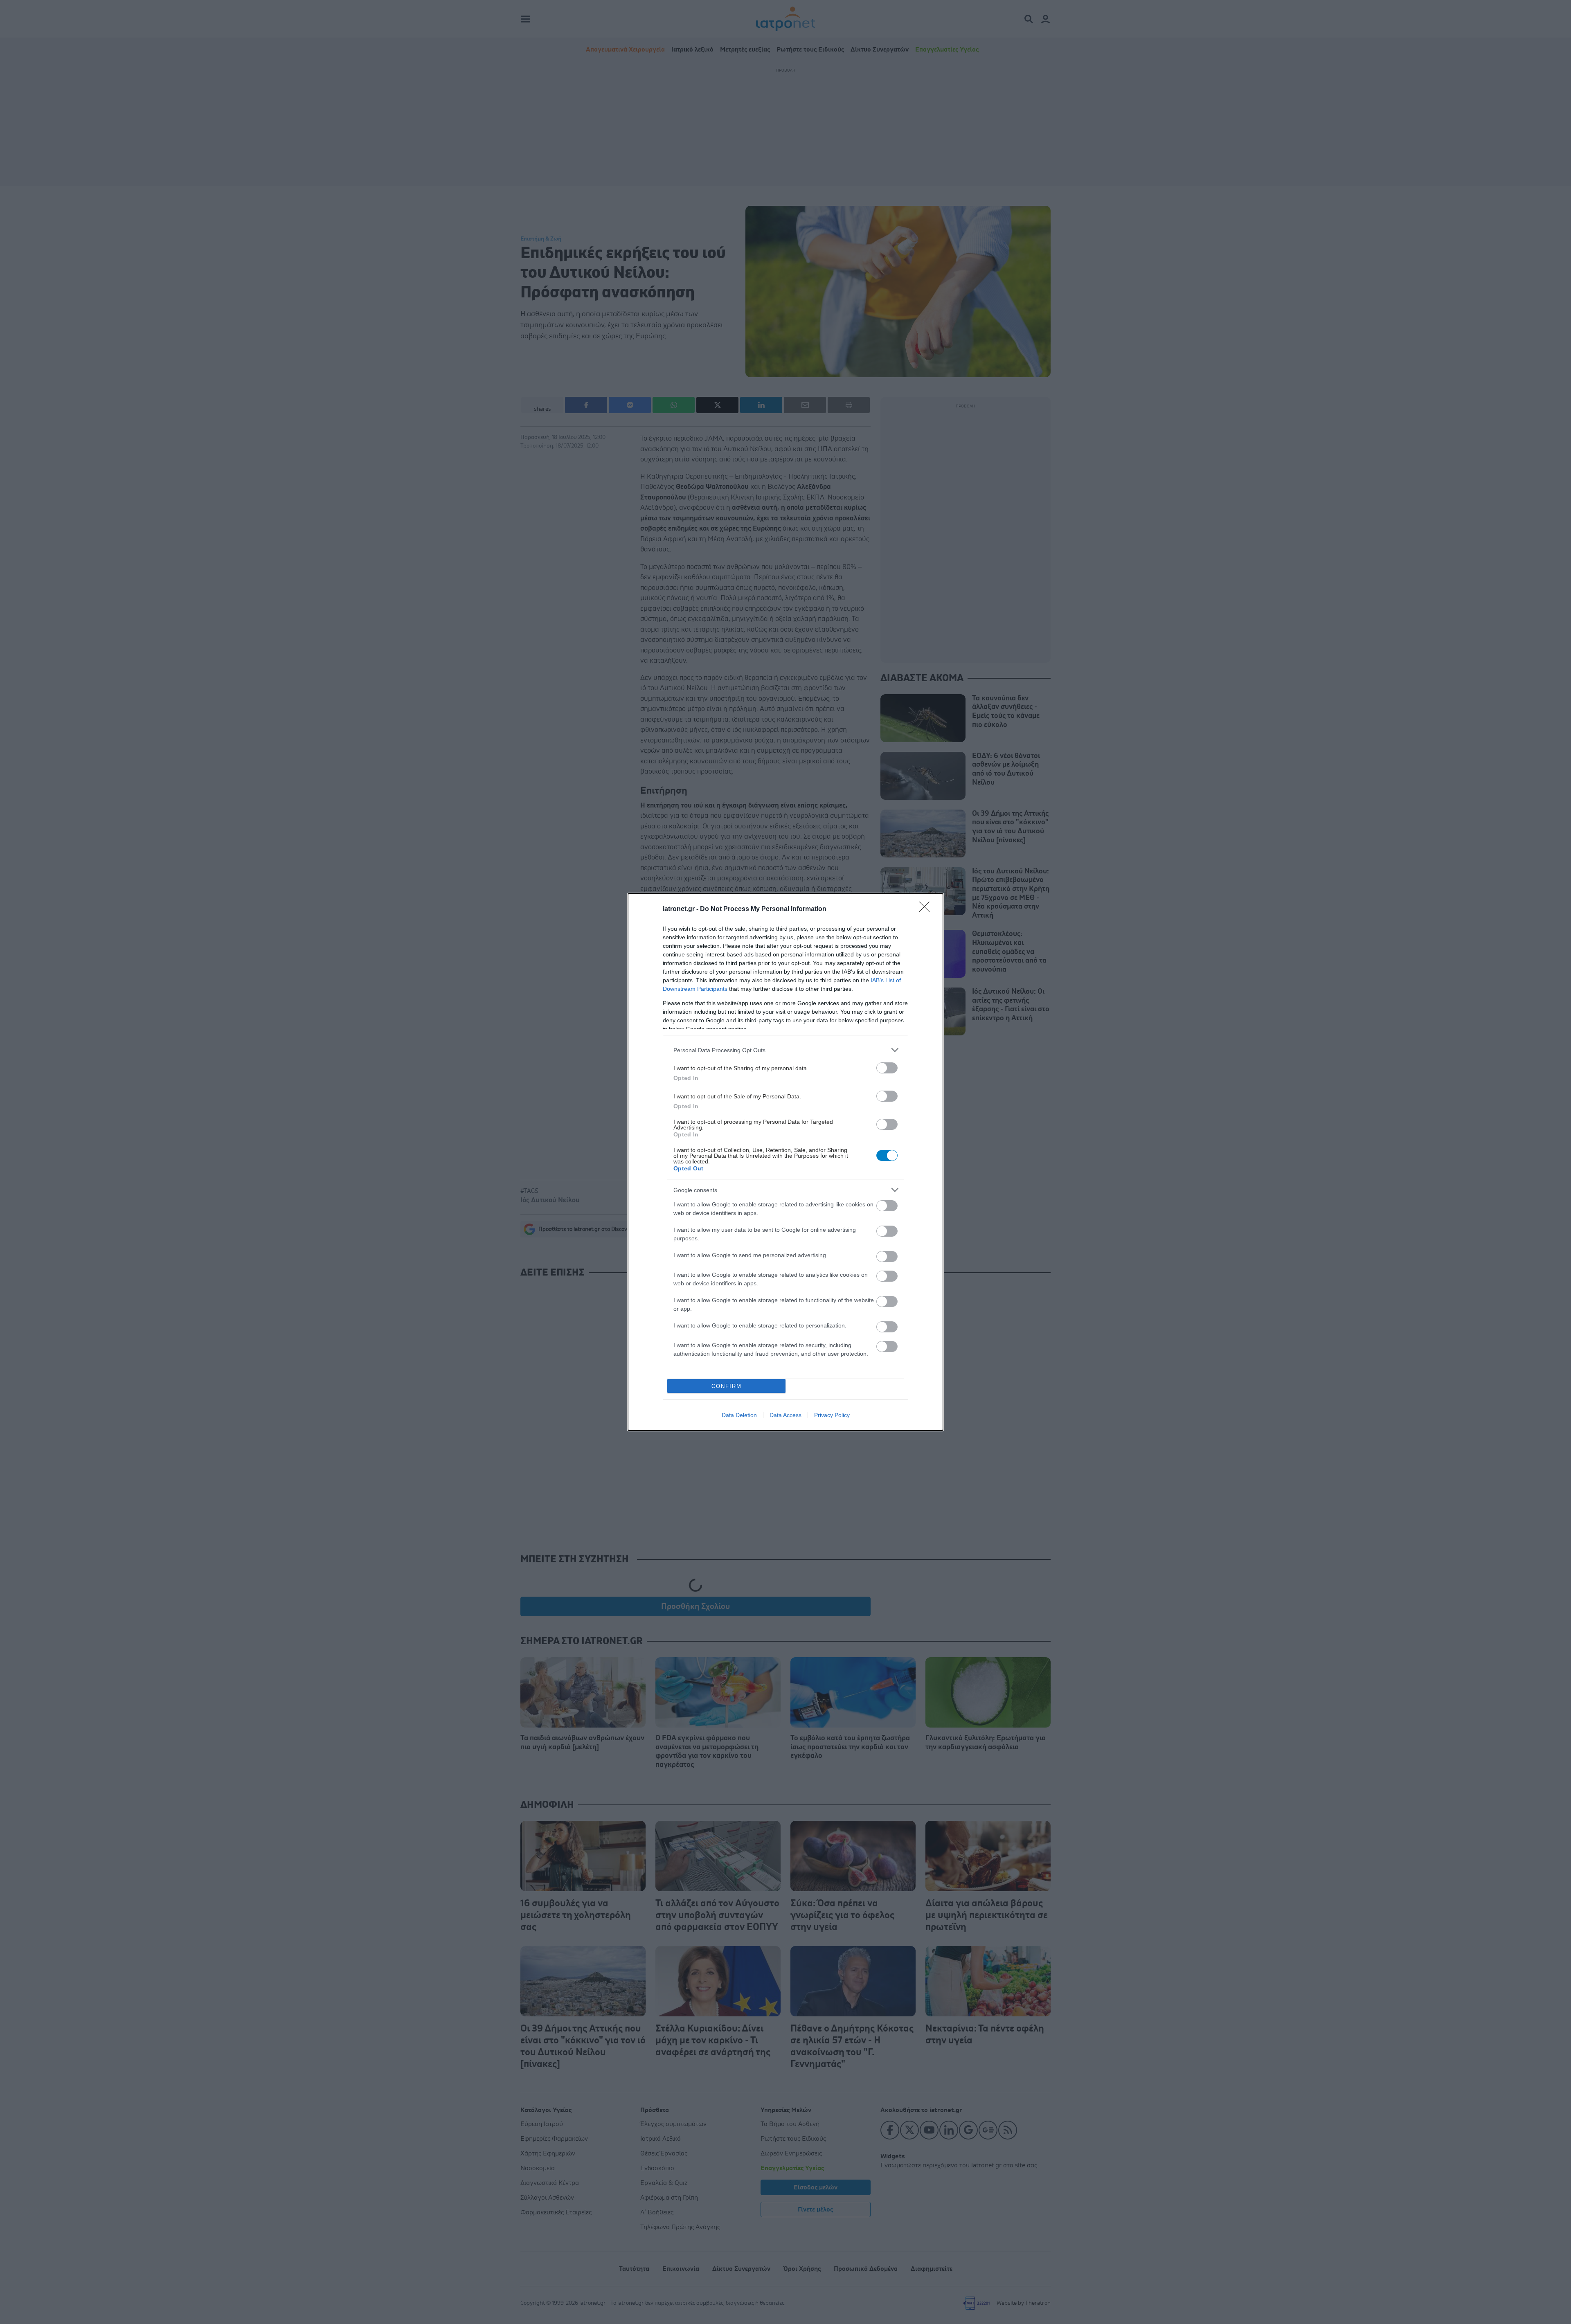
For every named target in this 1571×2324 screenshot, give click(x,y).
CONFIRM (727, 1386)
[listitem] (785, 1050)
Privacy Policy (832, 1415)
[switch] (887, 1068)
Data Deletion (739, 1415)
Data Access (785, 1415)
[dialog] (785, 1162)
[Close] (927, 909)
